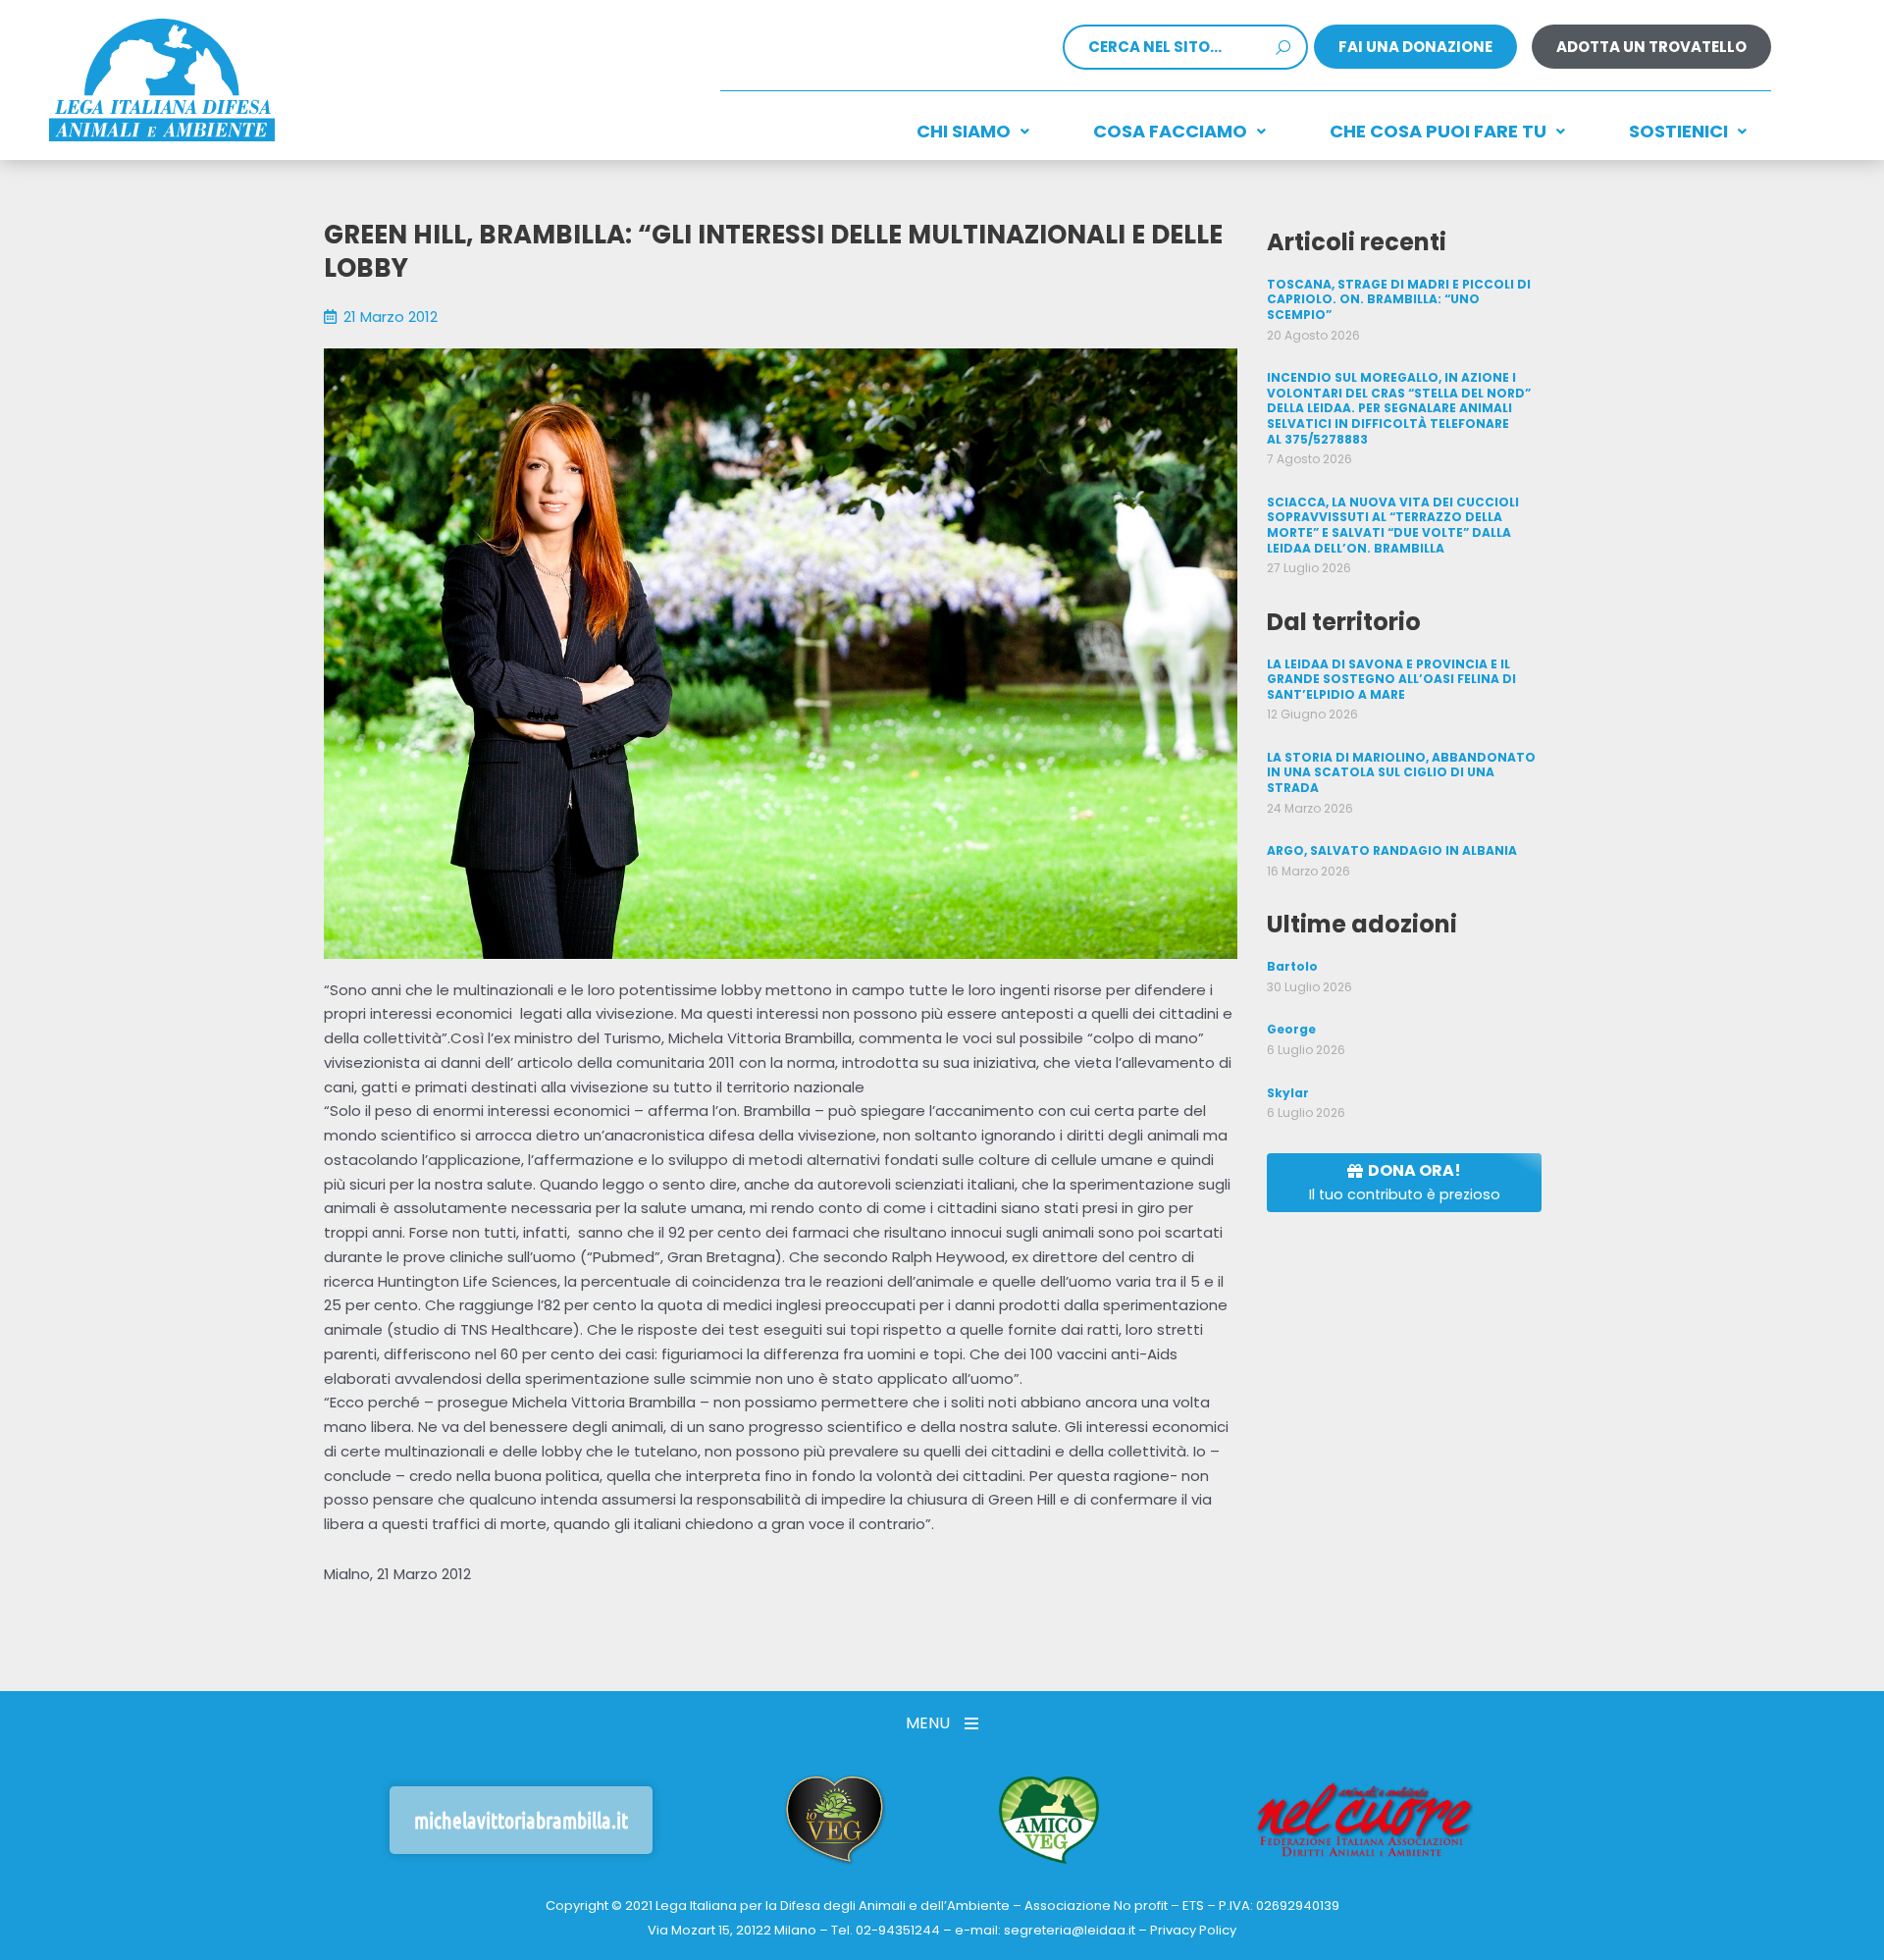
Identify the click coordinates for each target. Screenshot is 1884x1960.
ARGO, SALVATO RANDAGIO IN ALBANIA (1392, 850)
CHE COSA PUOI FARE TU (1438, 131)
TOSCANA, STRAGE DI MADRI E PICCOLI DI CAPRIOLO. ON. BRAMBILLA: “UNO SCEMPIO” (1399, 299)
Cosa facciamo (1170, 131)
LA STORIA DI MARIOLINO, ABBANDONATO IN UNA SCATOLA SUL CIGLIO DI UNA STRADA (1401, 772)
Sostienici (1678, 131)
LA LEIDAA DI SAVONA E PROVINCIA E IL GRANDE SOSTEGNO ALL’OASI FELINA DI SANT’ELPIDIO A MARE (1391, 679)
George (1291, 1029)
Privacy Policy (1193, 1930)
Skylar (1288, 1093)
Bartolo (1292, 966)
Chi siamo (964, 131)
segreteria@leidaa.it (1070, 1930)
